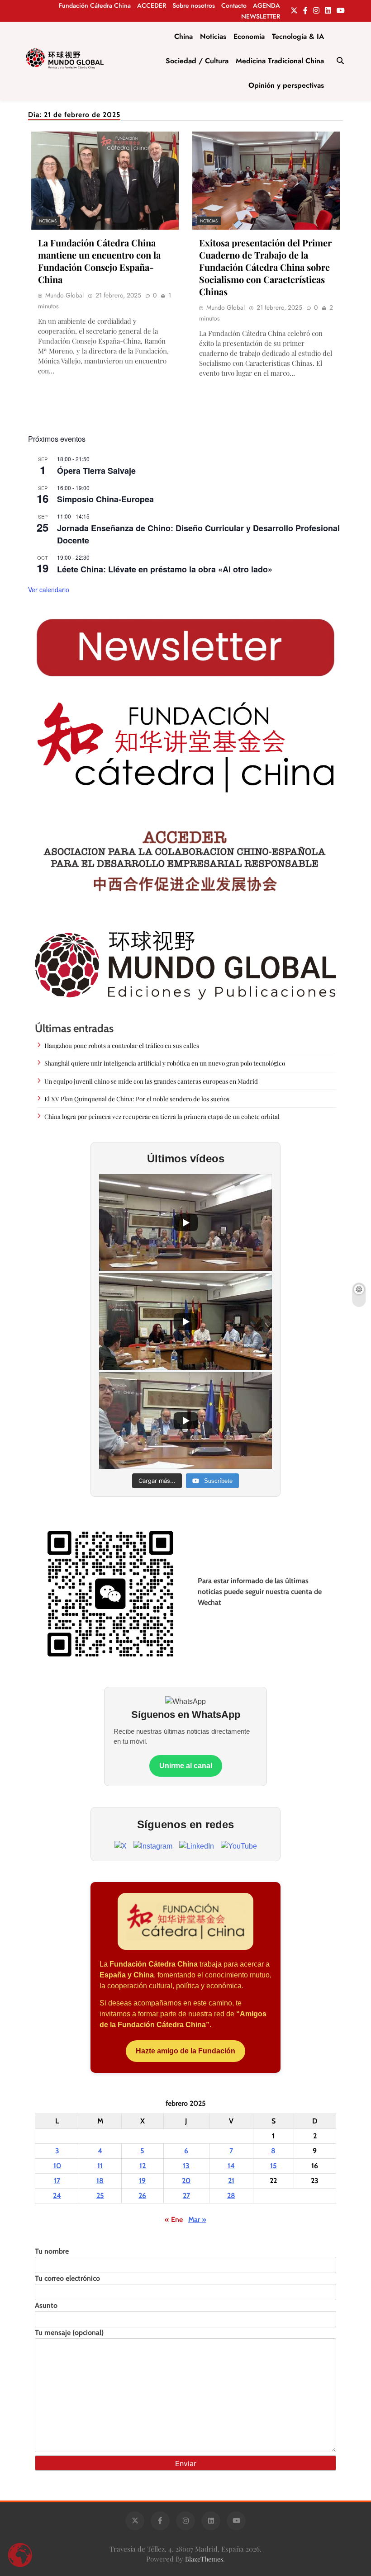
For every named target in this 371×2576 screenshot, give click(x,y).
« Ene (174, 2220)
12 (143, 2166)
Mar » (197, 2220)
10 (57, 2166)
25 (100, 2196)
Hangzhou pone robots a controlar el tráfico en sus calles (122, 1045)
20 (186, 2181)
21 (231, 2181)
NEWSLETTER (261, 16)
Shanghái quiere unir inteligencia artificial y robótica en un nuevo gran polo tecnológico (165, 1063)
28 (231, 2196)
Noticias (213, 36)
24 (57, 2196)
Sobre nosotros (194, 5)
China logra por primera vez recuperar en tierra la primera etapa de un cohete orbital (162, 1116)
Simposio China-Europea (105, 499)
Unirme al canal (186, 1766)
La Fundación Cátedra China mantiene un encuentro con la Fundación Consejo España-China (99, 261)
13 (186, 2166)
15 (273, 2166)
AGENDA (266, 5)
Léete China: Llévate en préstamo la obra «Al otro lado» (165, 569)
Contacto (234, 5)
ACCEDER (152, 5)
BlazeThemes (204, 2559)
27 (186, 2196)
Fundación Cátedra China (95, 5)
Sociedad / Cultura (197, 61)
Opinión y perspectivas (286, 85)
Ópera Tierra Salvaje (96, 471)
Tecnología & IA (298, 36)
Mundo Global (64, 295)
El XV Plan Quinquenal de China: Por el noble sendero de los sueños (137, 1099)
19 (142, 2181)
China (183, 36)
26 (142, 2196)
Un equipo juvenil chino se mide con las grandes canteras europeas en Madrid (151, 1081)
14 (231, 2166)
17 (57, 2181)
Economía (249, 36)
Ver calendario (49, 590)
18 (100, 2181)
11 (100, 2166)
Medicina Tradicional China (280, 61)
